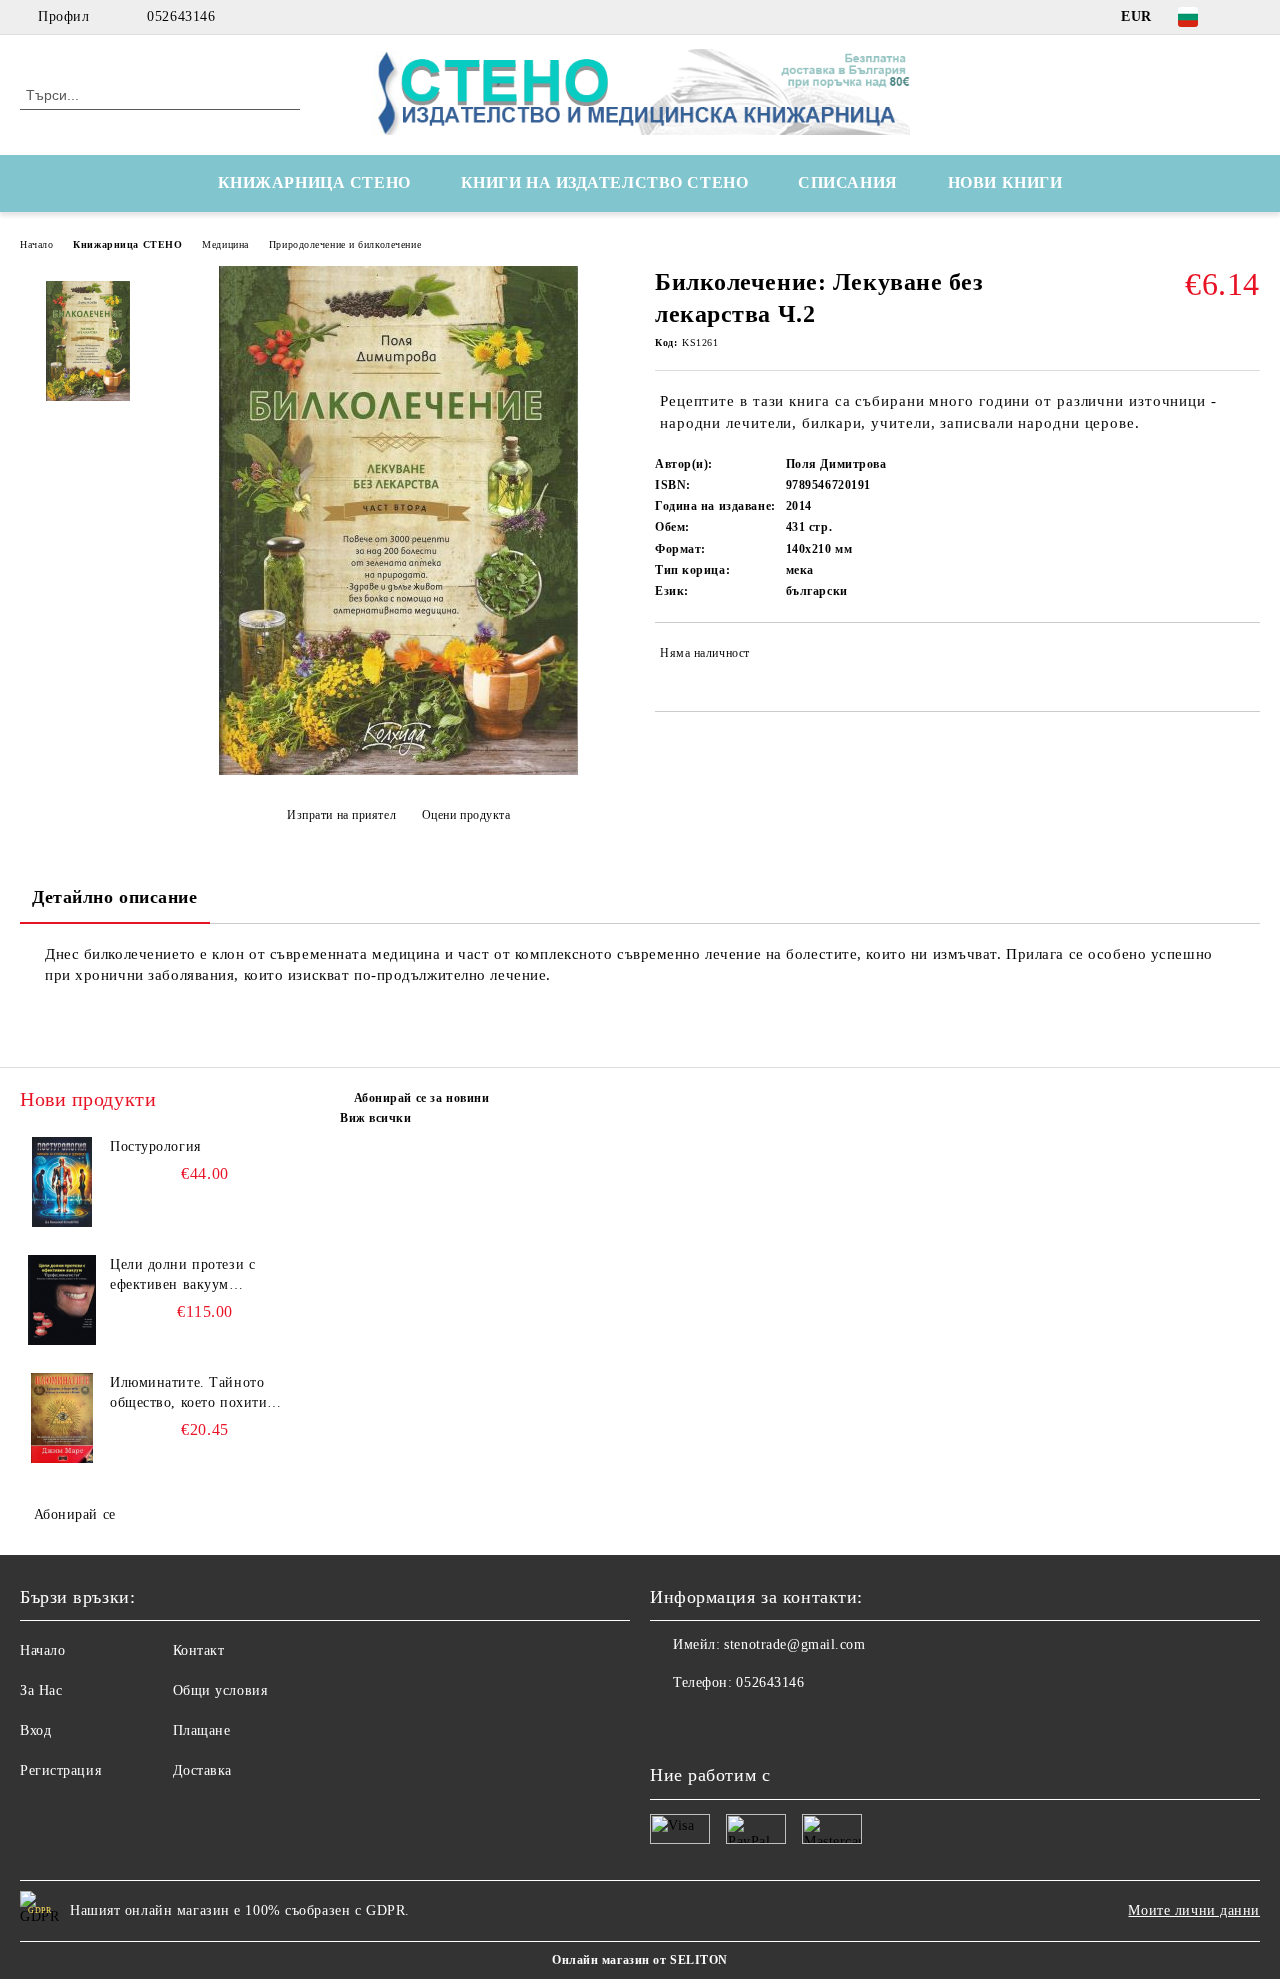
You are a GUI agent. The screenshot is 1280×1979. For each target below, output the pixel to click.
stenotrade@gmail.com (794, 1644)
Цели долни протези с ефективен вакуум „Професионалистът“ (182, 1276)
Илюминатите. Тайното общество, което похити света (188, 1394)
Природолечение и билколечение (345, 244)
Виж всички (376, 1118)
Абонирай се (75, 1514)
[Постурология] (62, 1182)
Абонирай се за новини (421, 1098)
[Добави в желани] (1245, 657)
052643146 (181, 16)
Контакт (199, 1650)
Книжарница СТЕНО (127, 244)
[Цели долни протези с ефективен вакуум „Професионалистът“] (62, 1300)
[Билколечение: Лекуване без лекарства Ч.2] (398, 770)
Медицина (225, 244)
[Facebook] (1249, 17)
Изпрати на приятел (341, 815)
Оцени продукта (466, 815)
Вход (35, 1730)
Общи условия (220, 1690)
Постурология (155, 1146)
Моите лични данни (1194, 1910)
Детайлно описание (115, 897)
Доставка (202, 1770)
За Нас (41, 1690)
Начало (36, 244)
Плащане (202, 1730)
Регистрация (60, 1770)
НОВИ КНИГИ (1005, 182)
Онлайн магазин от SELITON (640, 1960)
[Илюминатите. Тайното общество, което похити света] (62, 1418)
